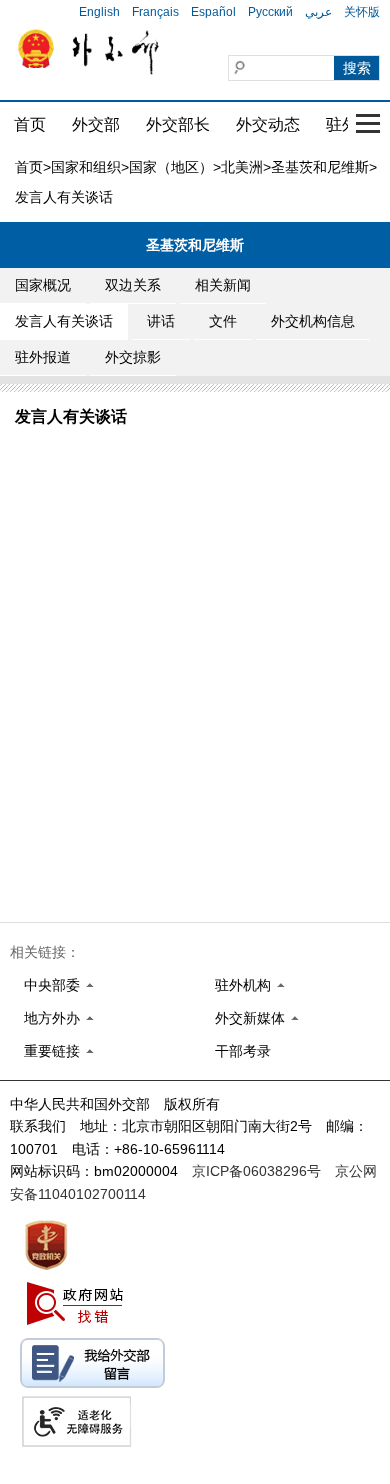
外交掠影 (133, 357)
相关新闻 (223, 285)
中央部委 (52, 985)
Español (213, 12)
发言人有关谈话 (64, 321)
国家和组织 (86, 167)
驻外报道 (43, 357)
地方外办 (52, 1018)
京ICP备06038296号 (256, 1171)
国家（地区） (171, 167)
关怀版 (362, 12)
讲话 (161, 321)
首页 (30, 124)
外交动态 (268, 124)
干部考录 (243, 1051)
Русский (270, 12)
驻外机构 (243, 985)
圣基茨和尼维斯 (320, 167)
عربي (318, 12)
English (99, 12)
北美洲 (242, 167)
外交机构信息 (313, 321)
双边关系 (133, 285)
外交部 (96, 124)
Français (155, 12)
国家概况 (43, 285)
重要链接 (52, 1051)
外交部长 (178, 124)
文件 (223, 321)
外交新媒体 (250, 1018)
